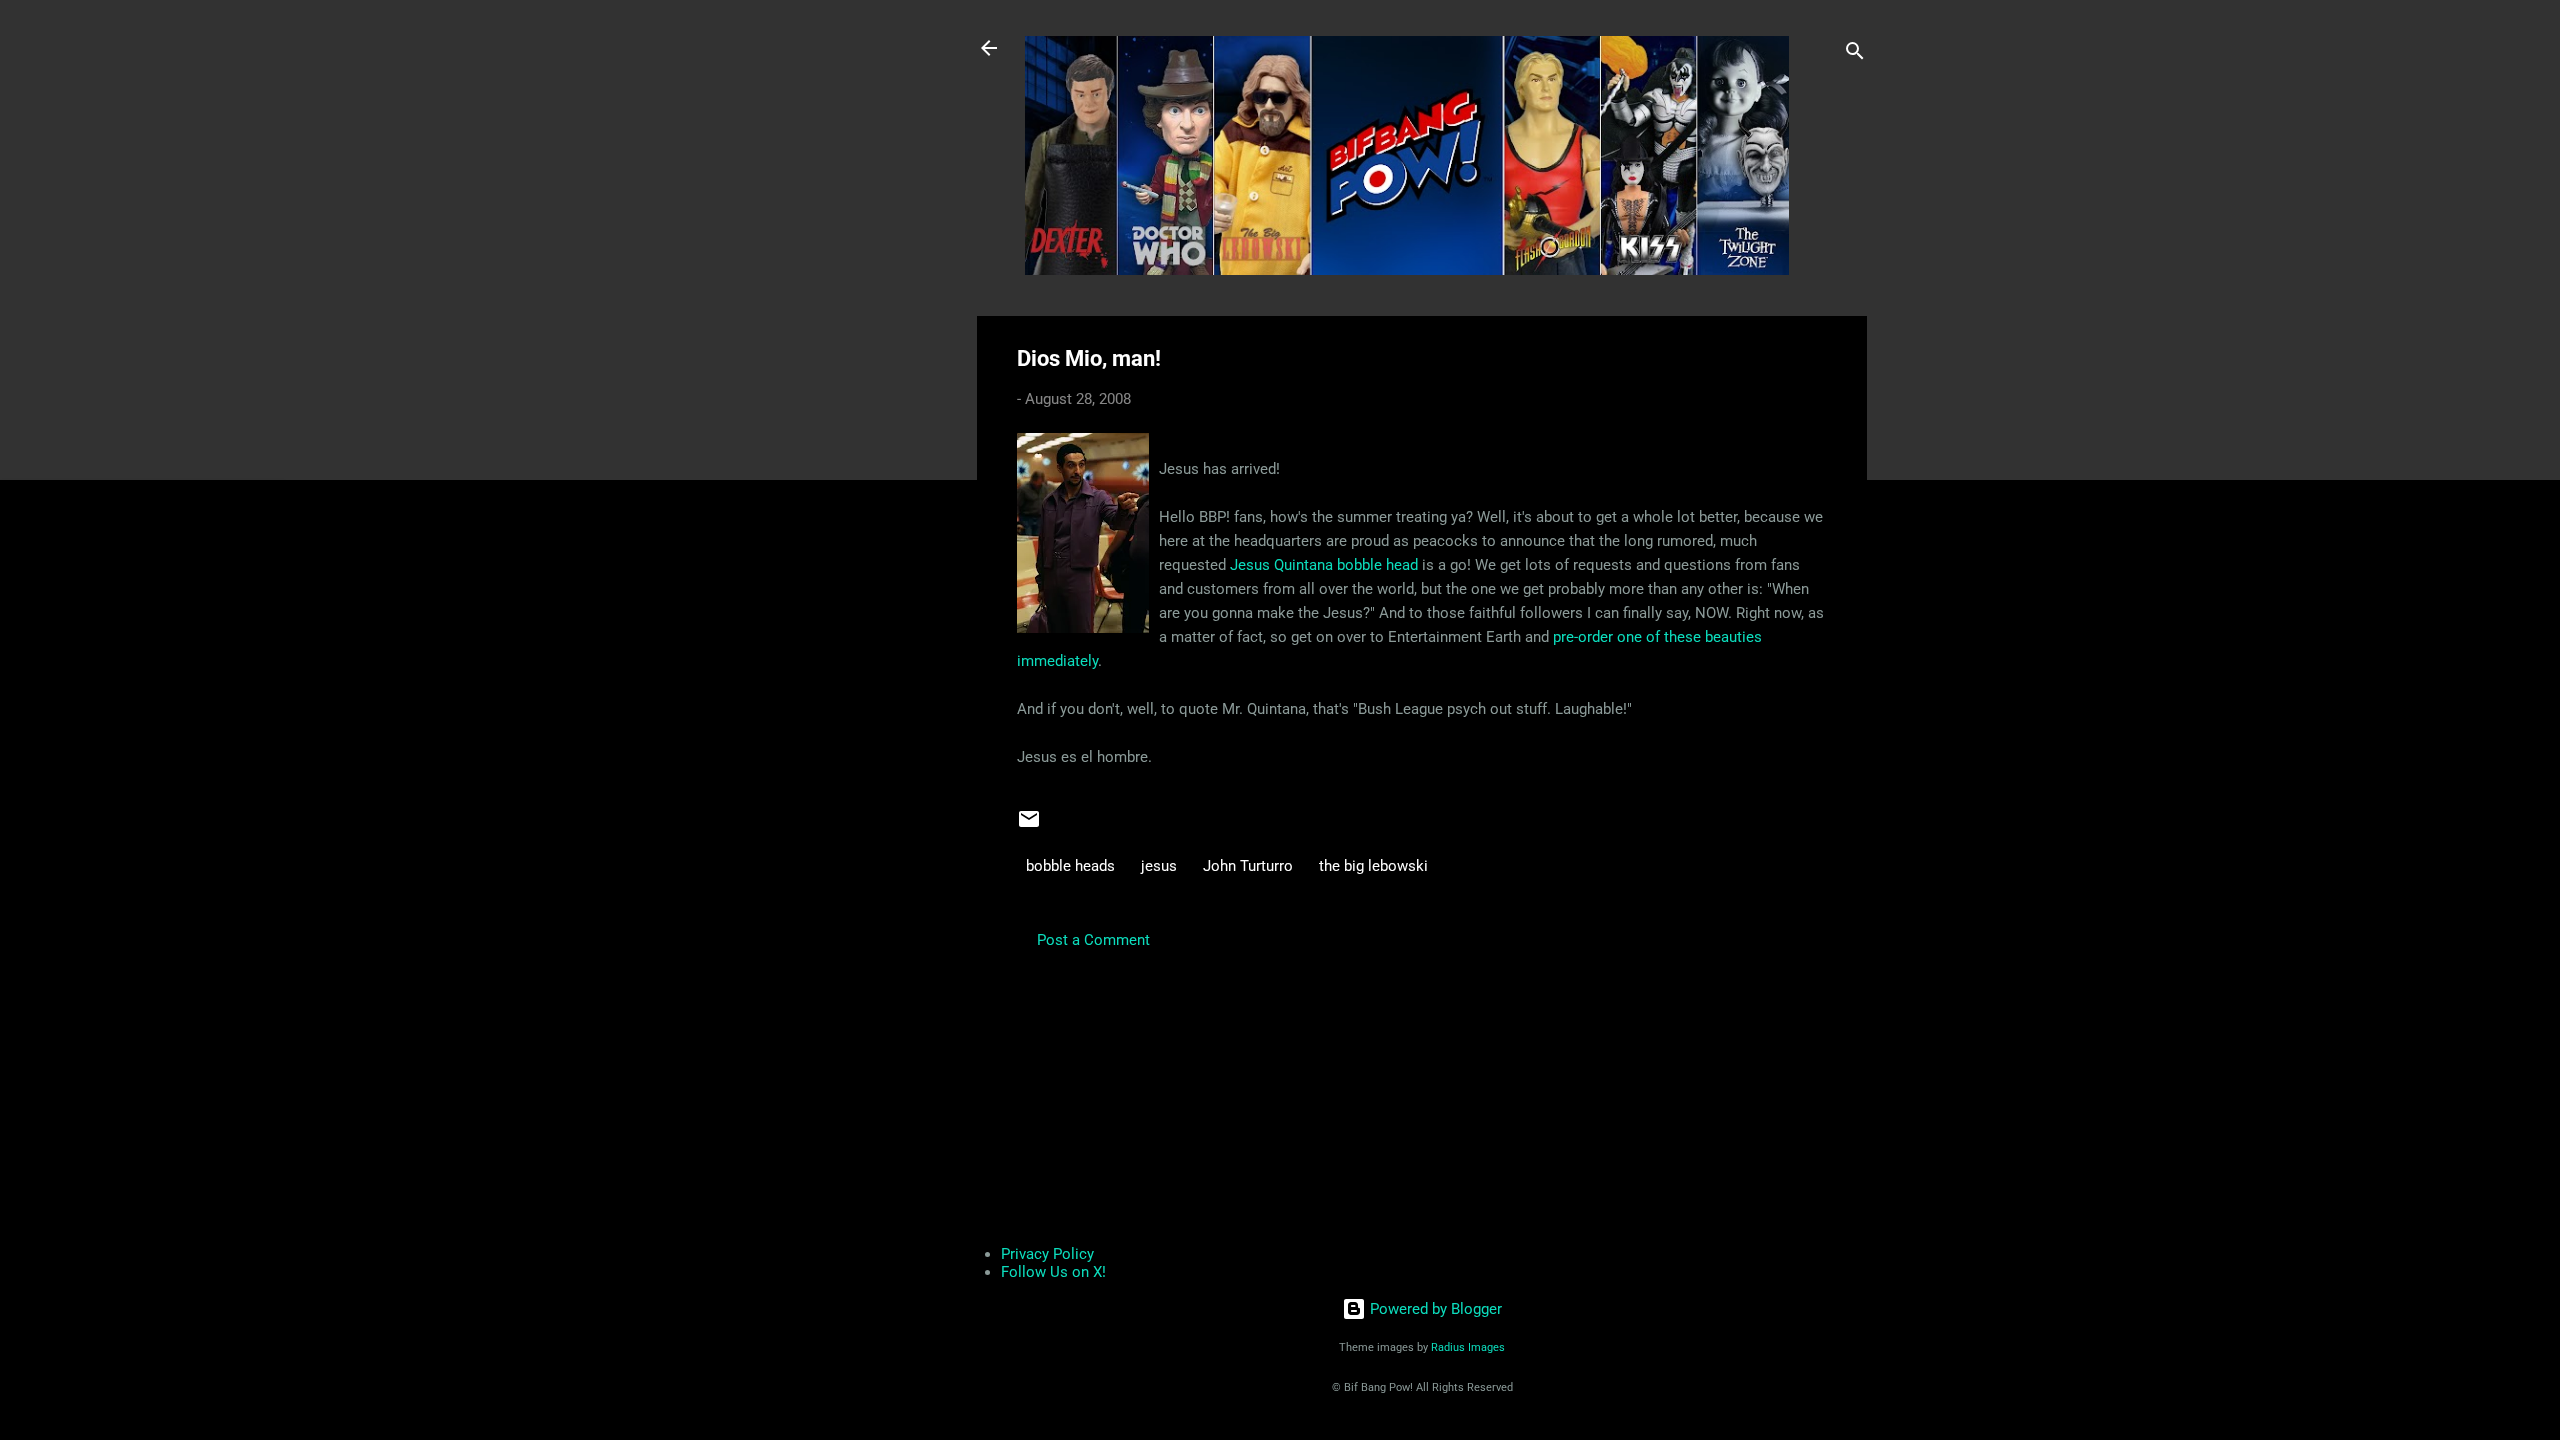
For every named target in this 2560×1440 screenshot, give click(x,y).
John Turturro (1248, 866)
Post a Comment (1093, 940)
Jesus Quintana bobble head (1324, 565)
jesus (1159, 866)
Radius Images (1468, 1347)
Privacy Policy (1047, 1254)
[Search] (1855, 54)
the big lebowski (1373, 866)
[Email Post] (1029, 826)
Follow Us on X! (1053, 1272)
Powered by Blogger (1434, 1309)
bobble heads (1070, 866)
